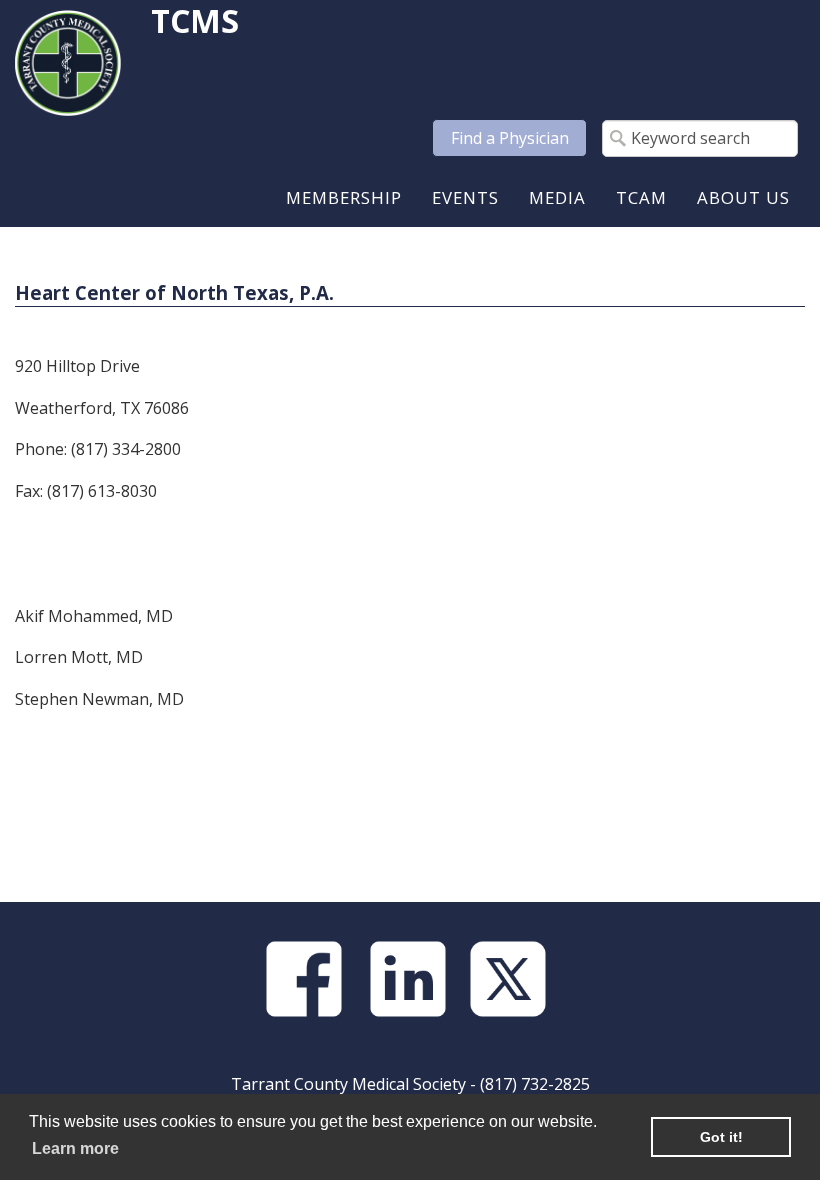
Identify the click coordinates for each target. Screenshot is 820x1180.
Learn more (75, 1148)
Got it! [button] (721, 1137)
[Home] (68, 61)
